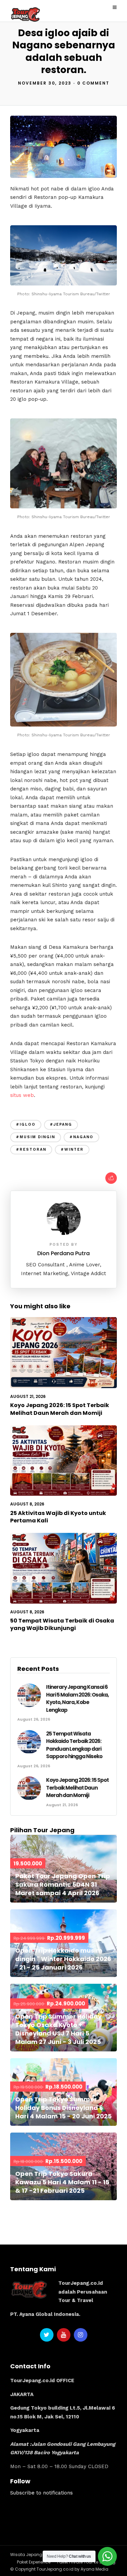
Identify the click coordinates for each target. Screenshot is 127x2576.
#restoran (31, 1149)
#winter (72, 1149)
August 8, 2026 (27, 1504)
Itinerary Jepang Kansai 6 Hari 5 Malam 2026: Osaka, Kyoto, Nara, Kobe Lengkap (77, 1698)
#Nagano (81, 1137)
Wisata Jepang (26, 2555)
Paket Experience (34, 2562)
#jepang (61, 1124)
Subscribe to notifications (41, 2493)
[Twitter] (47, 2335)
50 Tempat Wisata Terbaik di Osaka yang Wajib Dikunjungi (62, 1624)
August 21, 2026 (28, 1396)
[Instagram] (81, 2335)
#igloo (26, 1124)
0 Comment (93, 83)
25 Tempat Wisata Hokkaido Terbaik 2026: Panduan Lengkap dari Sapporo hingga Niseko (74, 1745)
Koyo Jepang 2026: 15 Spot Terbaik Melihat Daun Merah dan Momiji (60, 1409)
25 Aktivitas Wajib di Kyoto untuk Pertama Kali (58, 1517)
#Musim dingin (36, 1137)
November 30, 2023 (45, 83)
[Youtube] (64, 2335)
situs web (22, 1095)
